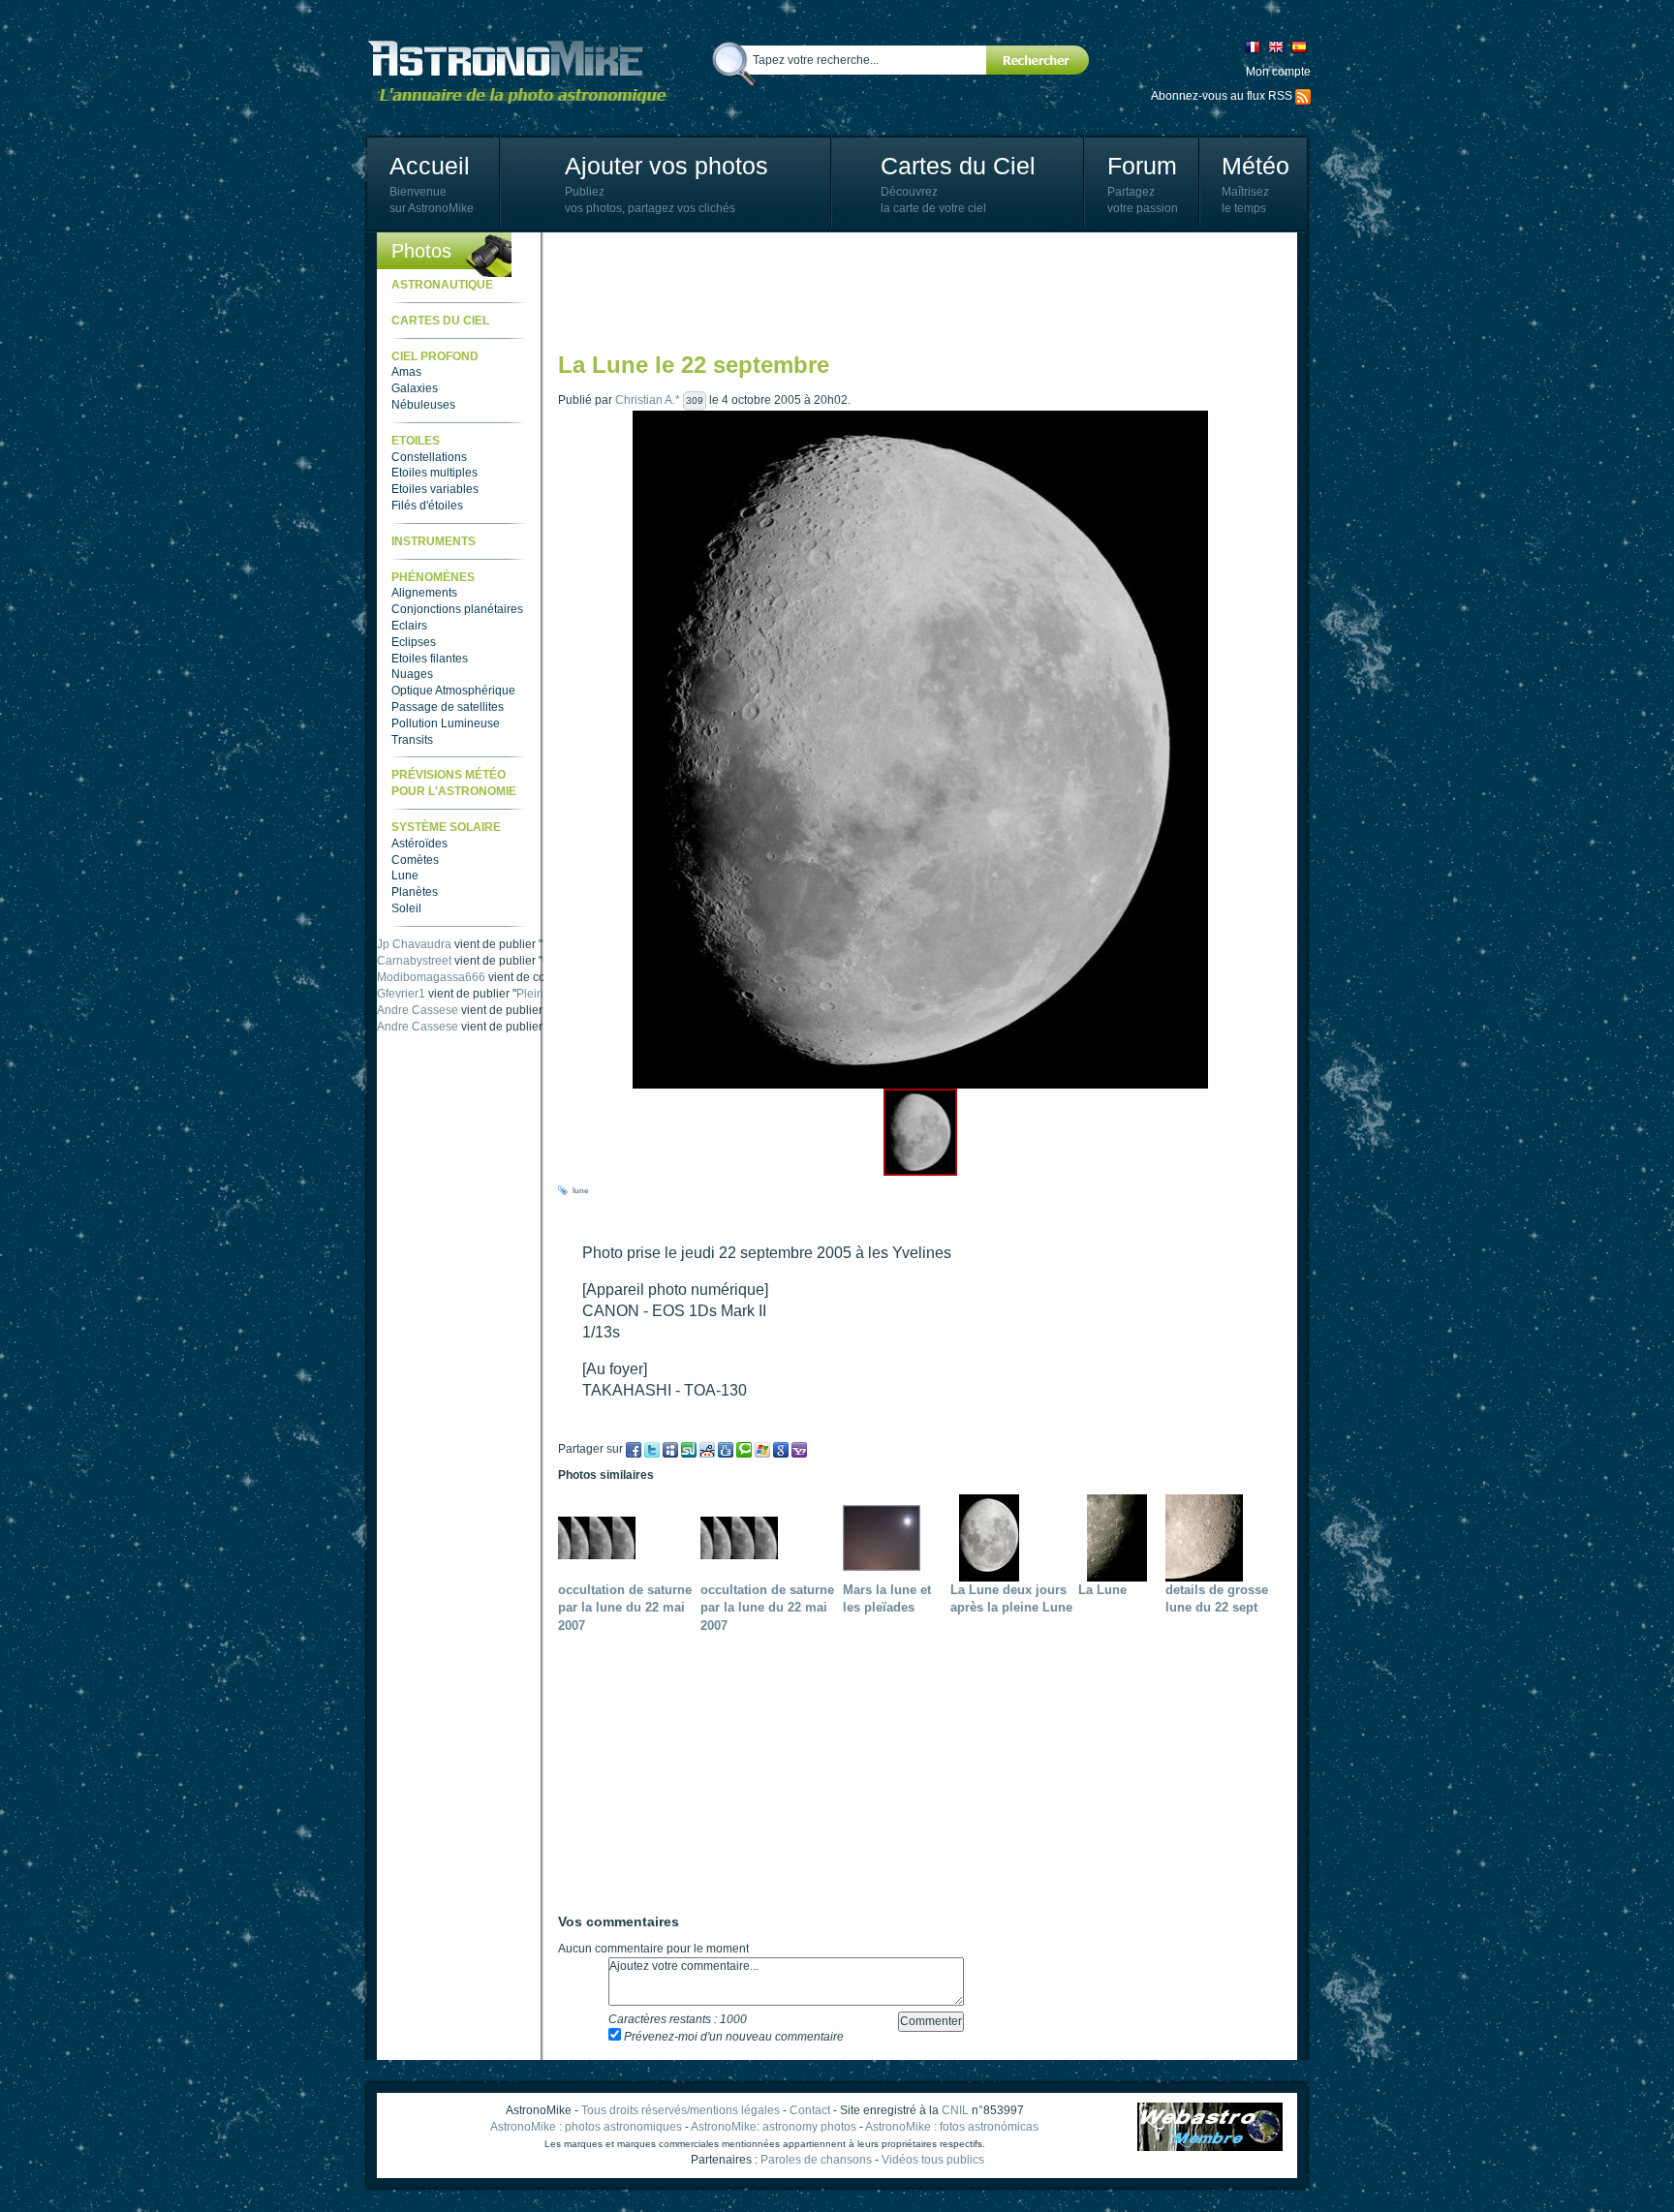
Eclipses (414, 642)
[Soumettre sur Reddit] (707, 1449)
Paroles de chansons (816, 2160)
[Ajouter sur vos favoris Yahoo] (799, 1449)
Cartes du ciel (440, 321)
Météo (1255, 166)
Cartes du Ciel (958, 166)
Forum (1142, 166)
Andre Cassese (418, 944)
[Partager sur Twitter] (652, 1449)
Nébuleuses (423, 405)
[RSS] (1303, 96)
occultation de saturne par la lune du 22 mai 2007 (625, 1608)
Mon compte (1278, 72)
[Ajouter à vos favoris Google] (781, 1449)
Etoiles (416, 441)
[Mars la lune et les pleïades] (886, 1537)
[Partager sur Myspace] (670, 1449)
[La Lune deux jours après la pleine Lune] (994, 1537)
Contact (810, 2110)
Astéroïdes (419, 844)
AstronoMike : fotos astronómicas (952, 2127)
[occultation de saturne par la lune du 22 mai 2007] (602, 1537)
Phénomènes (433, 577)
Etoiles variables (435, 489)
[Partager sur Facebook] (634, 1449)
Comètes (415, 860)
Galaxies (415, 388)
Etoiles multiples (434, 473)
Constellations (429, 457)
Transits (412, 740)
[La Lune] (1122, 1537)
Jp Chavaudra (414, 961)
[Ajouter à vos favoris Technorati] (744, 1449)
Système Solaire (446, 827)
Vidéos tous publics (933, 2160)
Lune (405, 876)
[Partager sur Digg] (726, 1449)
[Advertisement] (911, 291)
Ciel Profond (435, 356)
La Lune (1102, 1590)
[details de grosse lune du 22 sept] (1209, 1537)
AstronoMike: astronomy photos (774, 2127)
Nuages (412, 674)
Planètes (415, 892)
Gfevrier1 (401, 1010)
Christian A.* (648, 400)
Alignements (424, 593)
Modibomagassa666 (431, 994)
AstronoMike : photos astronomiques (586, 2127)
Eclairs (409, 626)
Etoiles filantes (430, 659)
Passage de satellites (448, 707)
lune (580, 1191)
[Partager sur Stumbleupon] (689, 1449)
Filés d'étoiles (427, 506)
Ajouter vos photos (666, 166)
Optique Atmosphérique (453, 691)
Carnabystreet (414, 977)
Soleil (406, 908)
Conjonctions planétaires (457, 609)
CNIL (955, 2110)
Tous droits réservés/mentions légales (681, 2110)
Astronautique (442, 285)
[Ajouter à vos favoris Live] (762, 1449)
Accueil (430, 166)
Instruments (434, 541)
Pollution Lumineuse (446, 723)
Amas (406, 372)
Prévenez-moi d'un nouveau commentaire (732, 2037)
